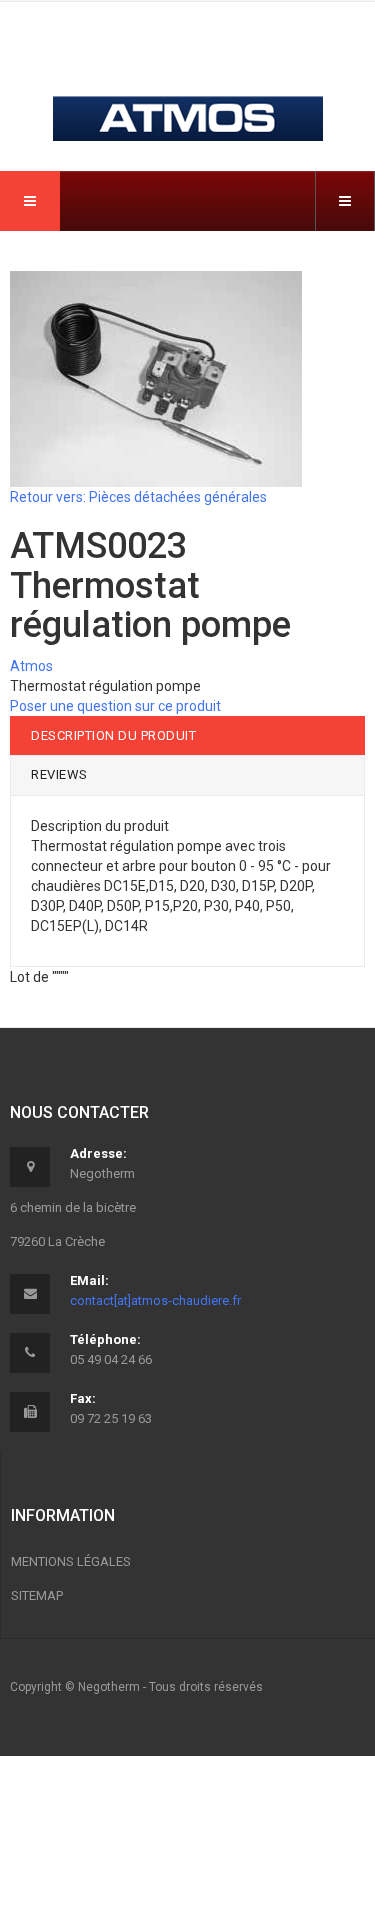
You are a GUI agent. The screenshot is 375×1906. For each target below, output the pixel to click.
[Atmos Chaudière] (188, 81)
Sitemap (37, 1595)
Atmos (31, 666)
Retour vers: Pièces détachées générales (138, 497)
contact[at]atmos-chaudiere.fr (155, 1300)
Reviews (59, 774)
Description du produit (113, 735)
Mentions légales (71, 1561)
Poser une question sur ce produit (115, 706)
